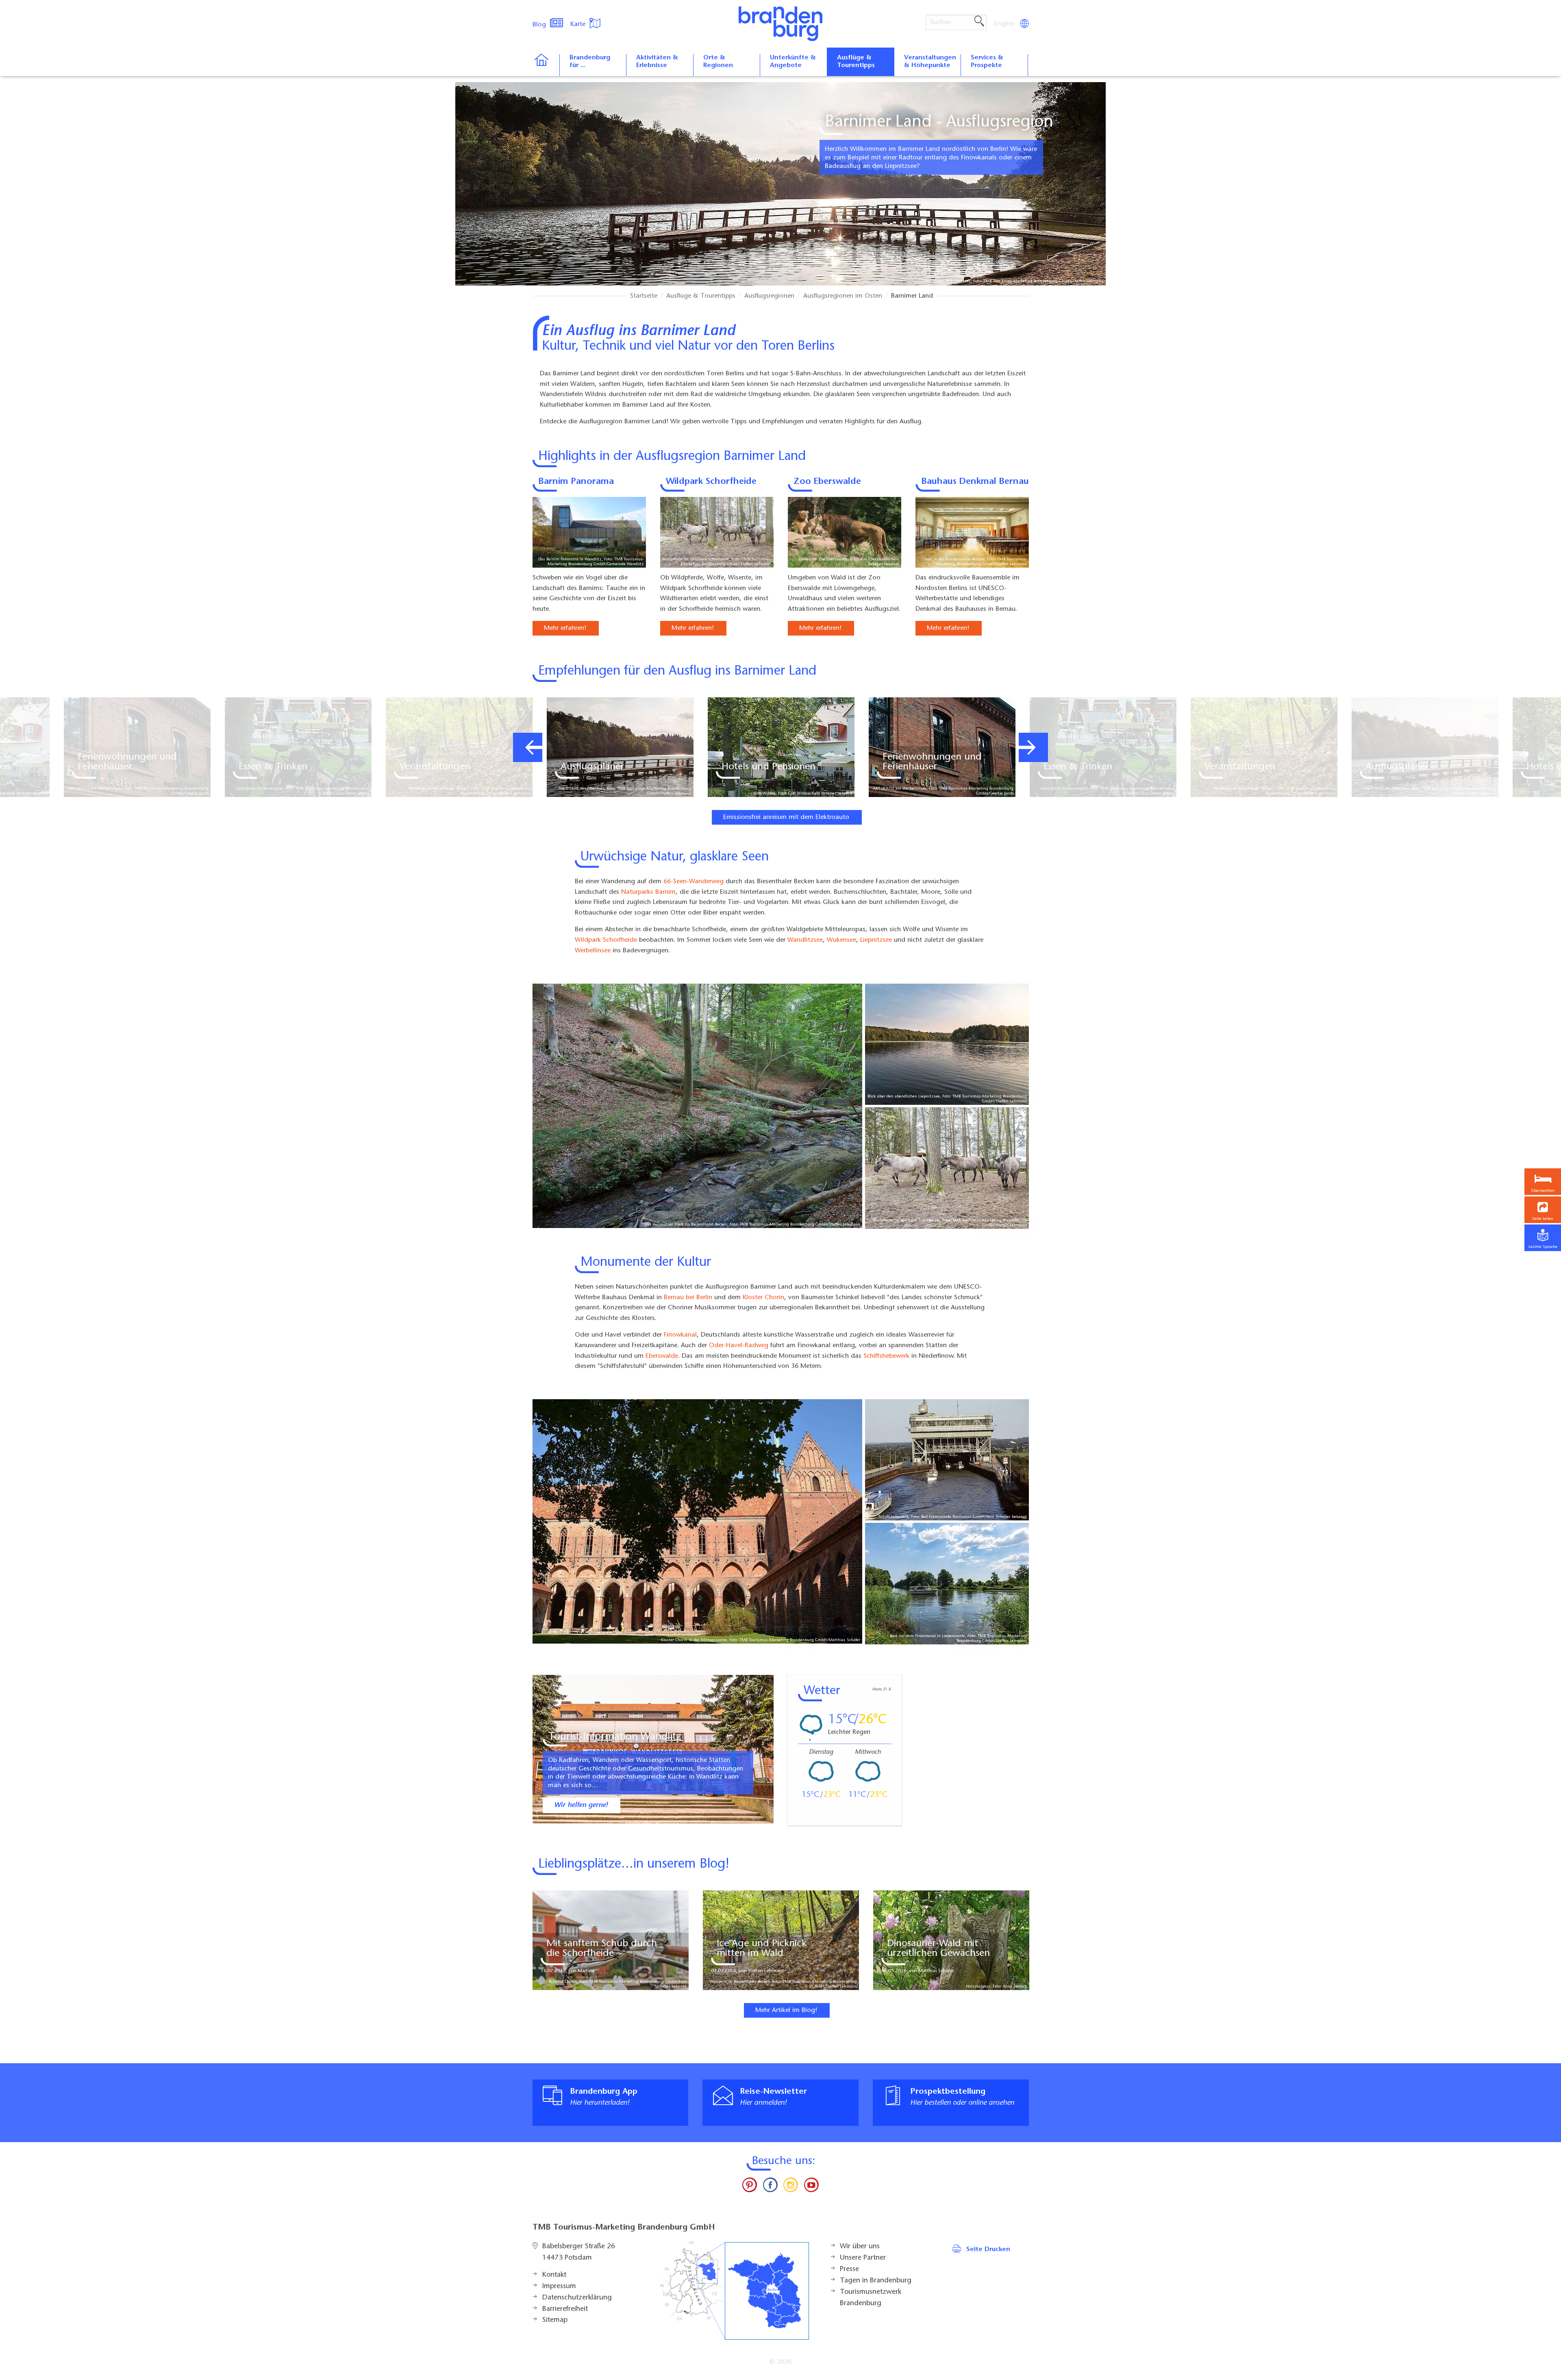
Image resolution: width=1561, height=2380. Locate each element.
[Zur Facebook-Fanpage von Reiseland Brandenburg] (770, 2187)
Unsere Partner (863, 2258)
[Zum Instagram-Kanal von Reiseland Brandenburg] (791, 2187)
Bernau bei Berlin (688, 1297)
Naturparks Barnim (648, 892)
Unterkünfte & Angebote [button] (793, 62)
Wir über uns (860, 2247)
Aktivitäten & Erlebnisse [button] (657, 62)
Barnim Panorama (576, 482)
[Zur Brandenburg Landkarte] (735, 2291)
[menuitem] (1005, 24)
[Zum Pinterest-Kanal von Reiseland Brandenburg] (750, 2187)
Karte (579, 24)
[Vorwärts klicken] (1033, 747)
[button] (1543, 1210)
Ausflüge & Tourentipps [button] (856, 62)
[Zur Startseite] (546, 65)
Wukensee (841, 940)
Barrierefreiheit (565, 2309)
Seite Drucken (988, 2249)
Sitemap (555, 2320)
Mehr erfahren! (565, 628)
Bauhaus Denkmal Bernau (975, 482)
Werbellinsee (593, 951)
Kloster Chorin (763, 1297)
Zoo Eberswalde (827, 482)
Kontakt (554, 2275)
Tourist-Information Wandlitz (615, 1737)
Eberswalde (662, 1356)
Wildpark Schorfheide (711, 482)
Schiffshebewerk (886, 1356)
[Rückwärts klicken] (528, 747)
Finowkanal (680, 1335)
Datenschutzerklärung (577, 2298)
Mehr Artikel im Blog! (786, 2010)
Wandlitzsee (805, 940)
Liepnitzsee (876, 940)
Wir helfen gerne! (581, 1805)
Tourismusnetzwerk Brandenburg (871, 2298)
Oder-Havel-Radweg (739, 1346)
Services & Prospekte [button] (987, 62)
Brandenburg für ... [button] (590, 62)
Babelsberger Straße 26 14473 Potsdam (579, 2252)
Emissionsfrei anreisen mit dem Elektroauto (786, 817)
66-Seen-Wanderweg (694, 882)
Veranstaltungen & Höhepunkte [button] (930, 62)
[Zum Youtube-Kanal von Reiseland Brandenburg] (811, 2187)
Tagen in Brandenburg (876, 2281)
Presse (849, 2269)
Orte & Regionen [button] (718, 62)
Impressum (559, 2286)
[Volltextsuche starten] (979, 22)
